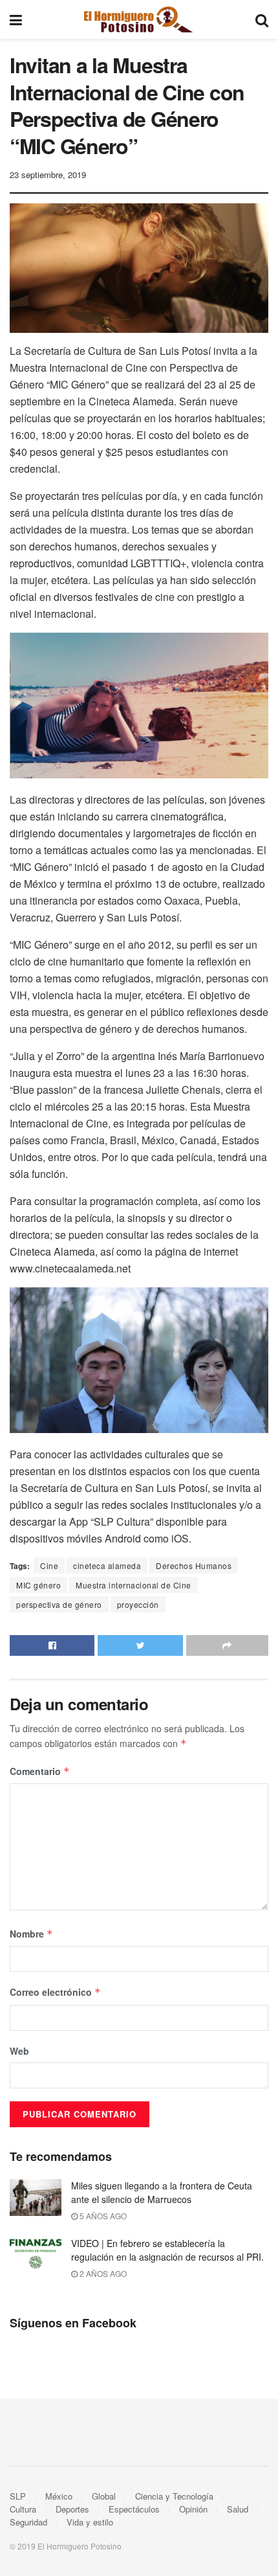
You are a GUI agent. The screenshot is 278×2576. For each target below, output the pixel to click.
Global (104, 2496)
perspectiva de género (59, 1604)
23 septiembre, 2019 (48, 175)
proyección (138, 1604)
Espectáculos (134, 2509)
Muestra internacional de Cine (134, 1585)
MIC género (38, 1585)
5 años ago (102, 2216)
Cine (49, 1565)
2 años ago (102, 2273)
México (59, 2496)
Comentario (40, 1771)
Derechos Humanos (194, 1565)
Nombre (31, 1934)
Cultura (23, 2509)
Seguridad (28, 2522)
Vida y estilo (90, 2522)
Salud (238, 2509)
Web (19, 2051)
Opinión (193, 2509)
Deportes (72, 2509)
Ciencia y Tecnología (174, 2496)
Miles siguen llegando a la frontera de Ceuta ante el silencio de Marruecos (162, 2192)
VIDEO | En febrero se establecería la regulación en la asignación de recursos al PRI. (167, 2250)
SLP (18, 2496)
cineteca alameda (107, 1565)
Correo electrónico (55, 1992)
